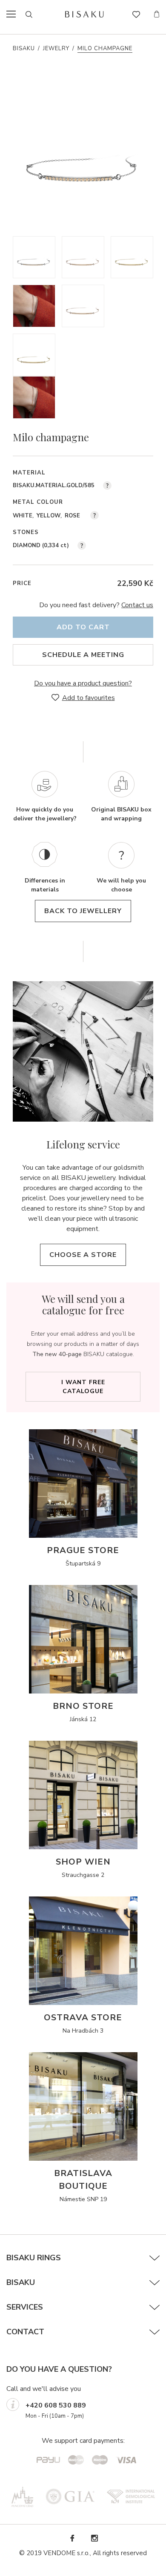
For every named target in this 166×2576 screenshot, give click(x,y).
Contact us (137, 605)
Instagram (94, 2538)
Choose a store (83, 1255)
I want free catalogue (83, 1387)
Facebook (72, 2538)
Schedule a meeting (83, 655)
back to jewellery (83, 911)
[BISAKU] (84, 14)
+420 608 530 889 (56, 2405)
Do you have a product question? (83, 683)
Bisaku (24, 49)
